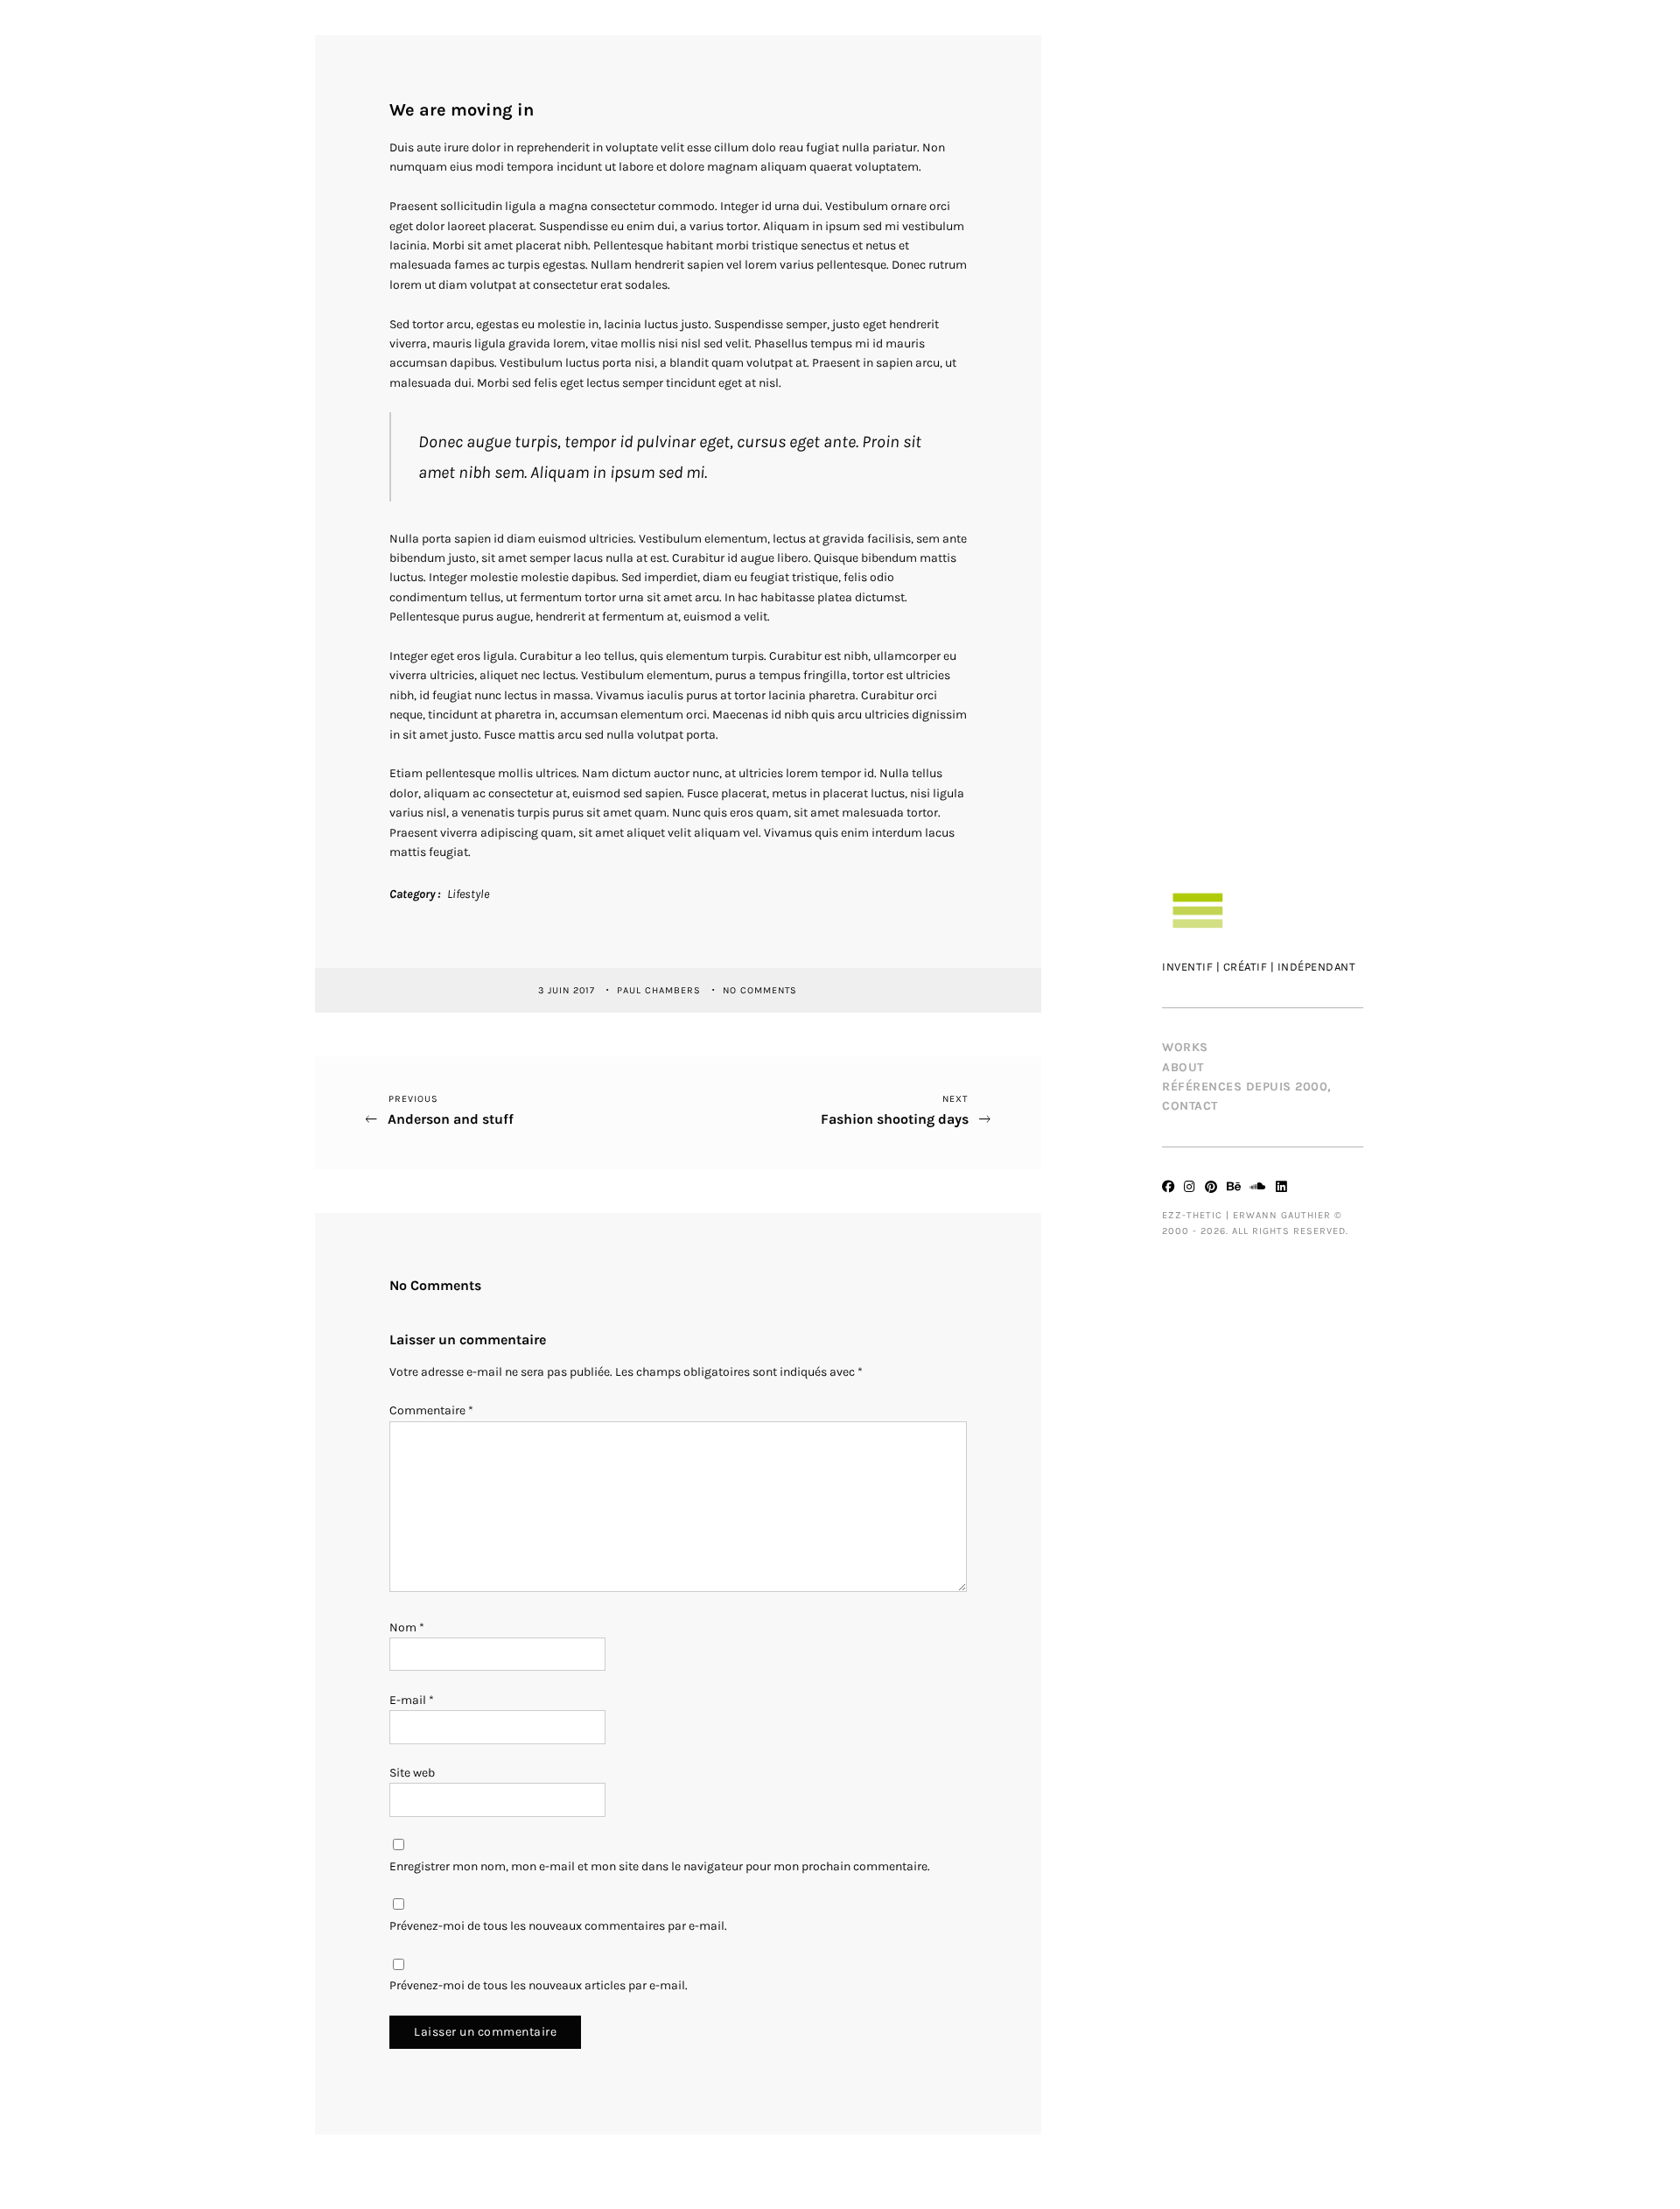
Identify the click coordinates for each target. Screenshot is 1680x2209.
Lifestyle (468, 894)
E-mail (412, 1700)
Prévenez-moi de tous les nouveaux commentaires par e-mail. (558, 1926)
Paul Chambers (661, 989)
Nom (407, 1627)
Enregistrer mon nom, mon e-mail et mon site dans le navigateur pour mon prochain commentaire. (660, 1866)
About (1183, 1067)
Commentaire (431, 1410)
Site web (412, 1773)
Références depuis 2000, (1247, 1087)
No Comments (760, 989)
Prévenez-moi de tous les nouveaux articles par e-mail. (539, 1985)
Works (1185, 1047)
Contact (1190, 1106)
